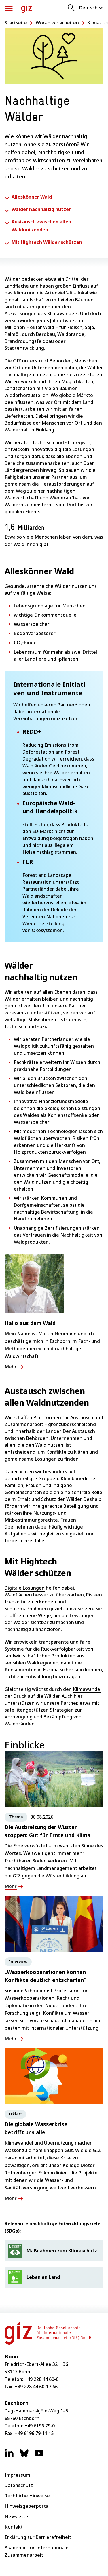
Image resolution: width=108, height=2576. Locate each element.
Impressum (17, 2475)
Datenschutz (19, 2485)
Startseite (16, 23)
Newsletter (17, 2516)
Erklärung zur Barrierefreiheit (38, 2537)
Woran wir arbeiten (57, 23)
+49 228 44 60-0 (41, 2379)
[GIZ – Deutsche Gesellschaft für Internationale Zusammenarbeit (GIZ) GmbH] (27, 9)
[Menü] (9, 9)
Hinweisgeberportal (27, 2506)
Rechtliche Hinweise (27, 2496)
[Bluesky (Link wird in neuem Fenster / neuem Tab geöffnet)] (24, 2456)
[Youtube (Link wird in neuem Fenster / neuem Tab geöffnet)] (39, 2456)
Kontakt (14, 2527)
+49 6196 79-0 (40, 2426)
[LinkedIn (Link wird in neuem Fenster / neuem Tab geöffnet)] (9, 2456)
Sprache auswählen (91, 8)
